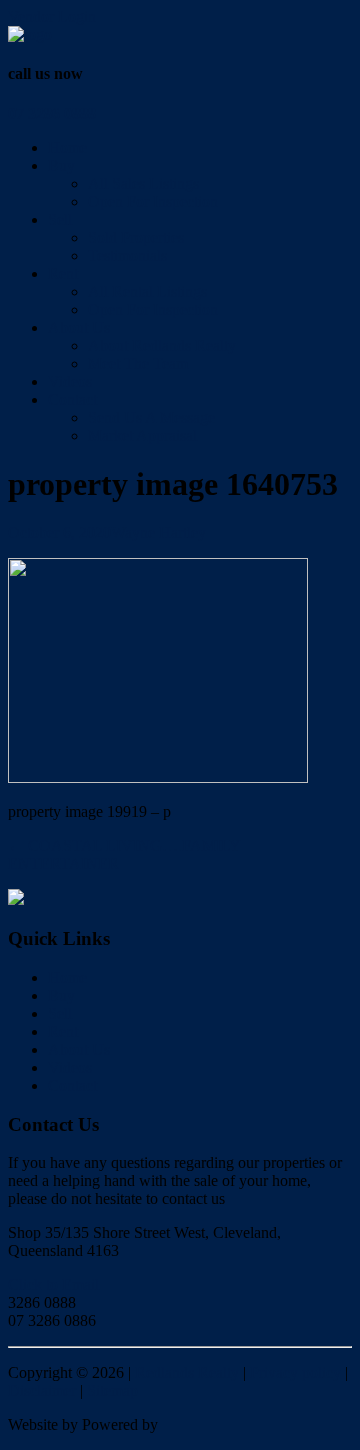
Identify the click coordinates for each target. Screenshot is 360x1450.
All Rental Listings (147, 291)
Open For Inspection (153, 201)
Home (67, 147)
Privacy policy (295, 1372)
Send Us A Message (151, 417)
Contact (72, 399)
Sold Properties (136, 237)
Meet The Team (138, 363)
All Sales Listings (143, 183)
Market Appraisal (142, 435)
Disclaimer (42, 1390)
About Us (79, 327)
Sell (60, 219)
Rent (63, 273)
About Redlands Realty (162, 345)
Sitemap (112, 1390)
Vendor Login (52, 16)
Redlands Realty (187, 1372)
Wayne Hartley (158, 532)
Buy (61, 165)
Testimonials (127, 255)
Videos (70, 381)
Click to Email (53, 1284)
